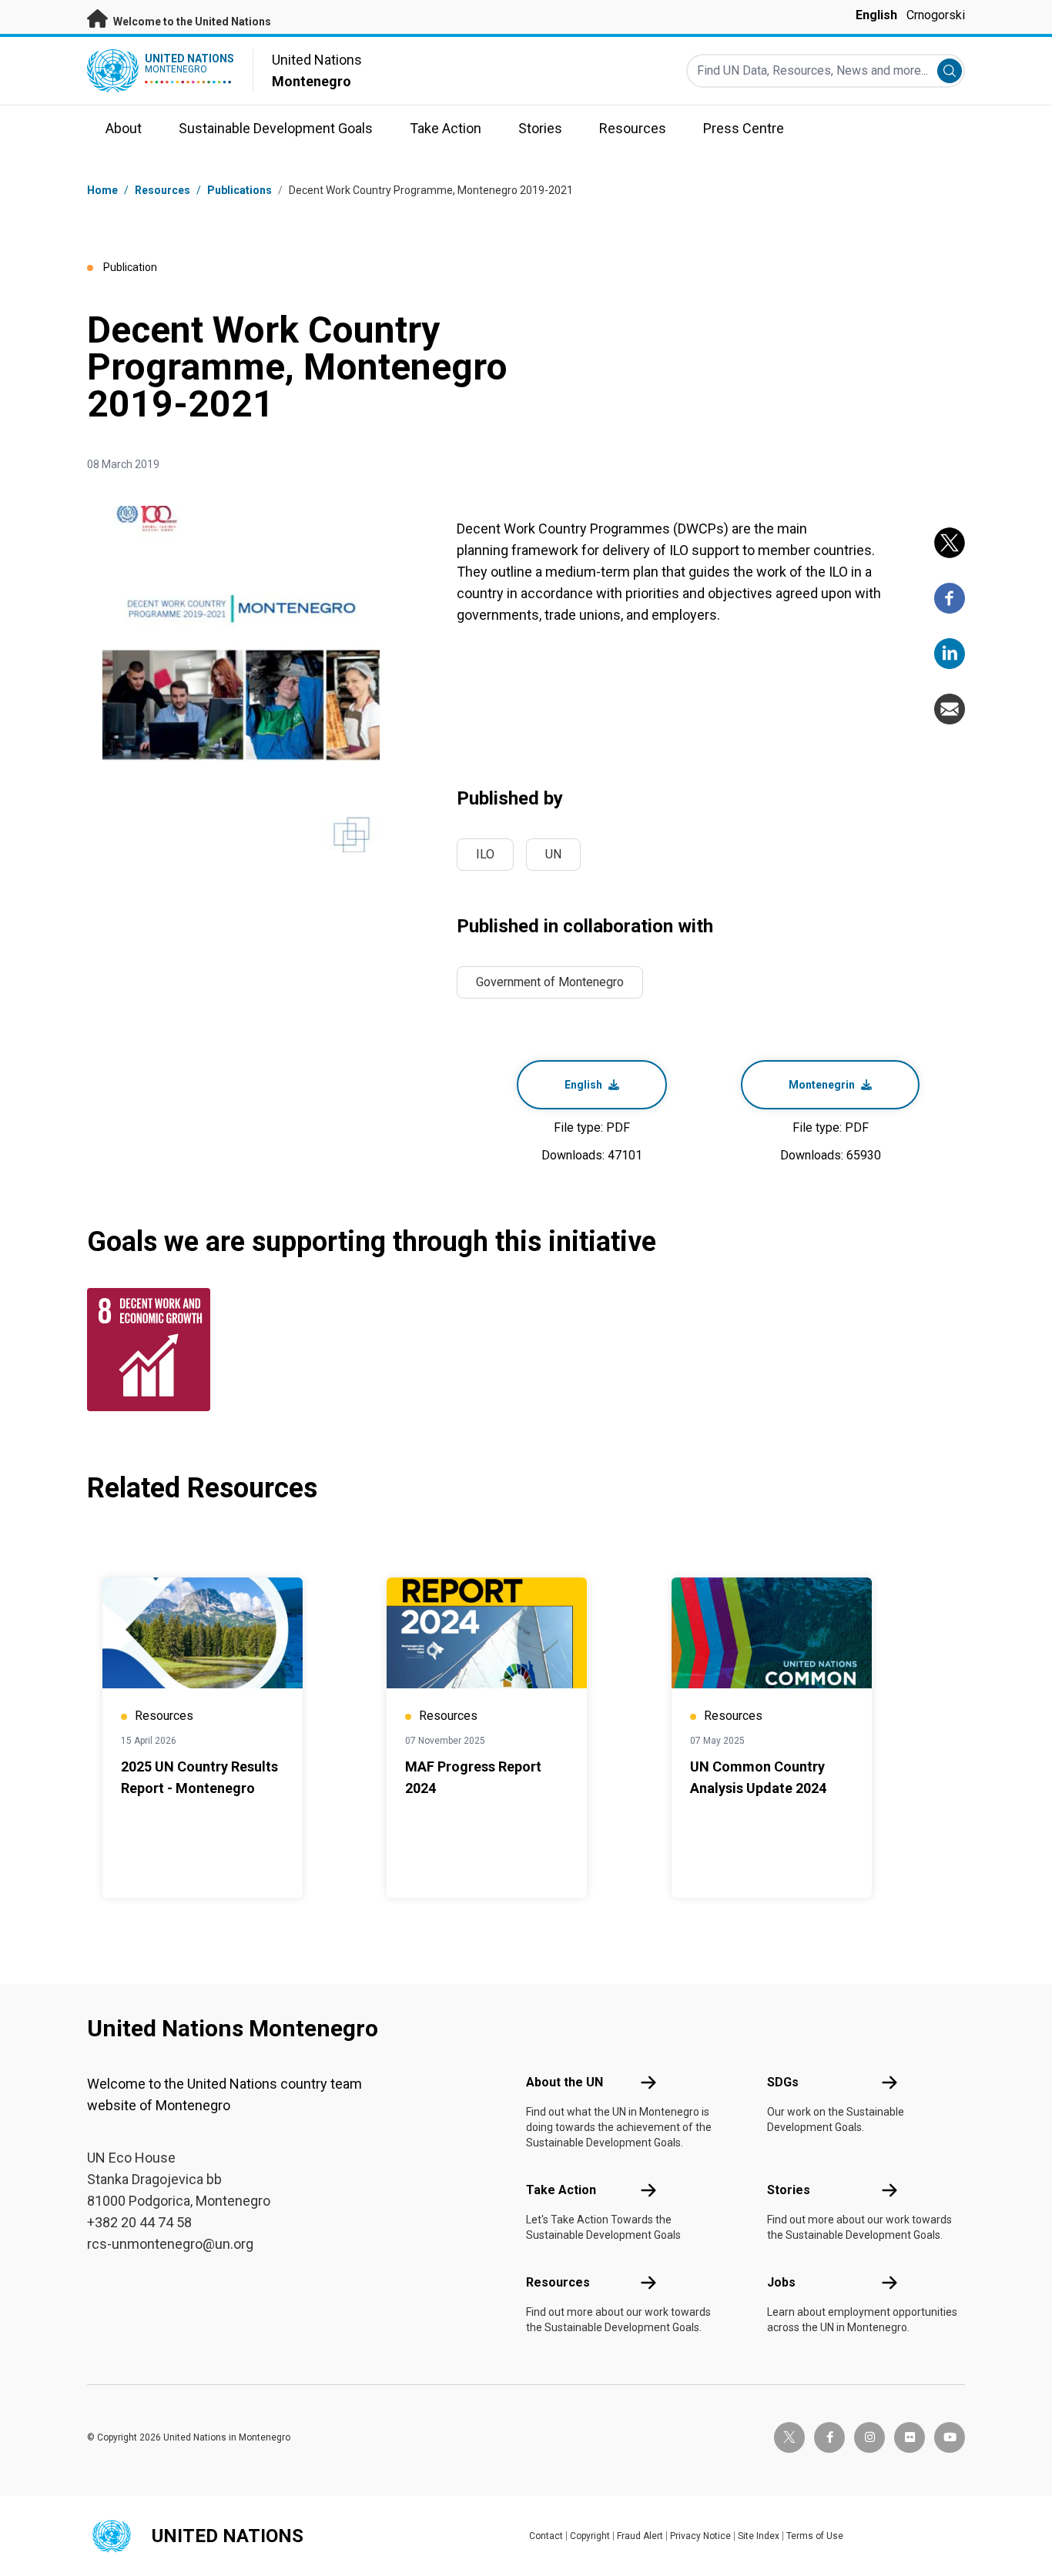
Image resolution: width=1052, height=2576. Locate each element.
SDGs (783, 2082)
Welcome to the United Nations (191, 22)
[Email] (950, 709)
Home (102, 190)
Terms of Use (815, 2536)
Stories (789, 2190)
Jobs (781, 2282)
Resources (558, 2282)
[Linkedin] (950, 654)
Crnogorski (936, 15)
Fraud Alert (640, 2536)
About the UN (565, 2082)
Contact (546, 2536)
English (876, 15)
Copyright (590, 2536)
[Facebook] (950, 598)
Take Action (561, 2190)
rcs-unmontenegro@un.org (170, 2244)
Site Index (759, 2536)
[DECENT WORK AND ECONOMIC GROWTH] (152, 1350)
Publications (240, 190)
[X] (950, 543)
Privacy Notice (700, 2536)
